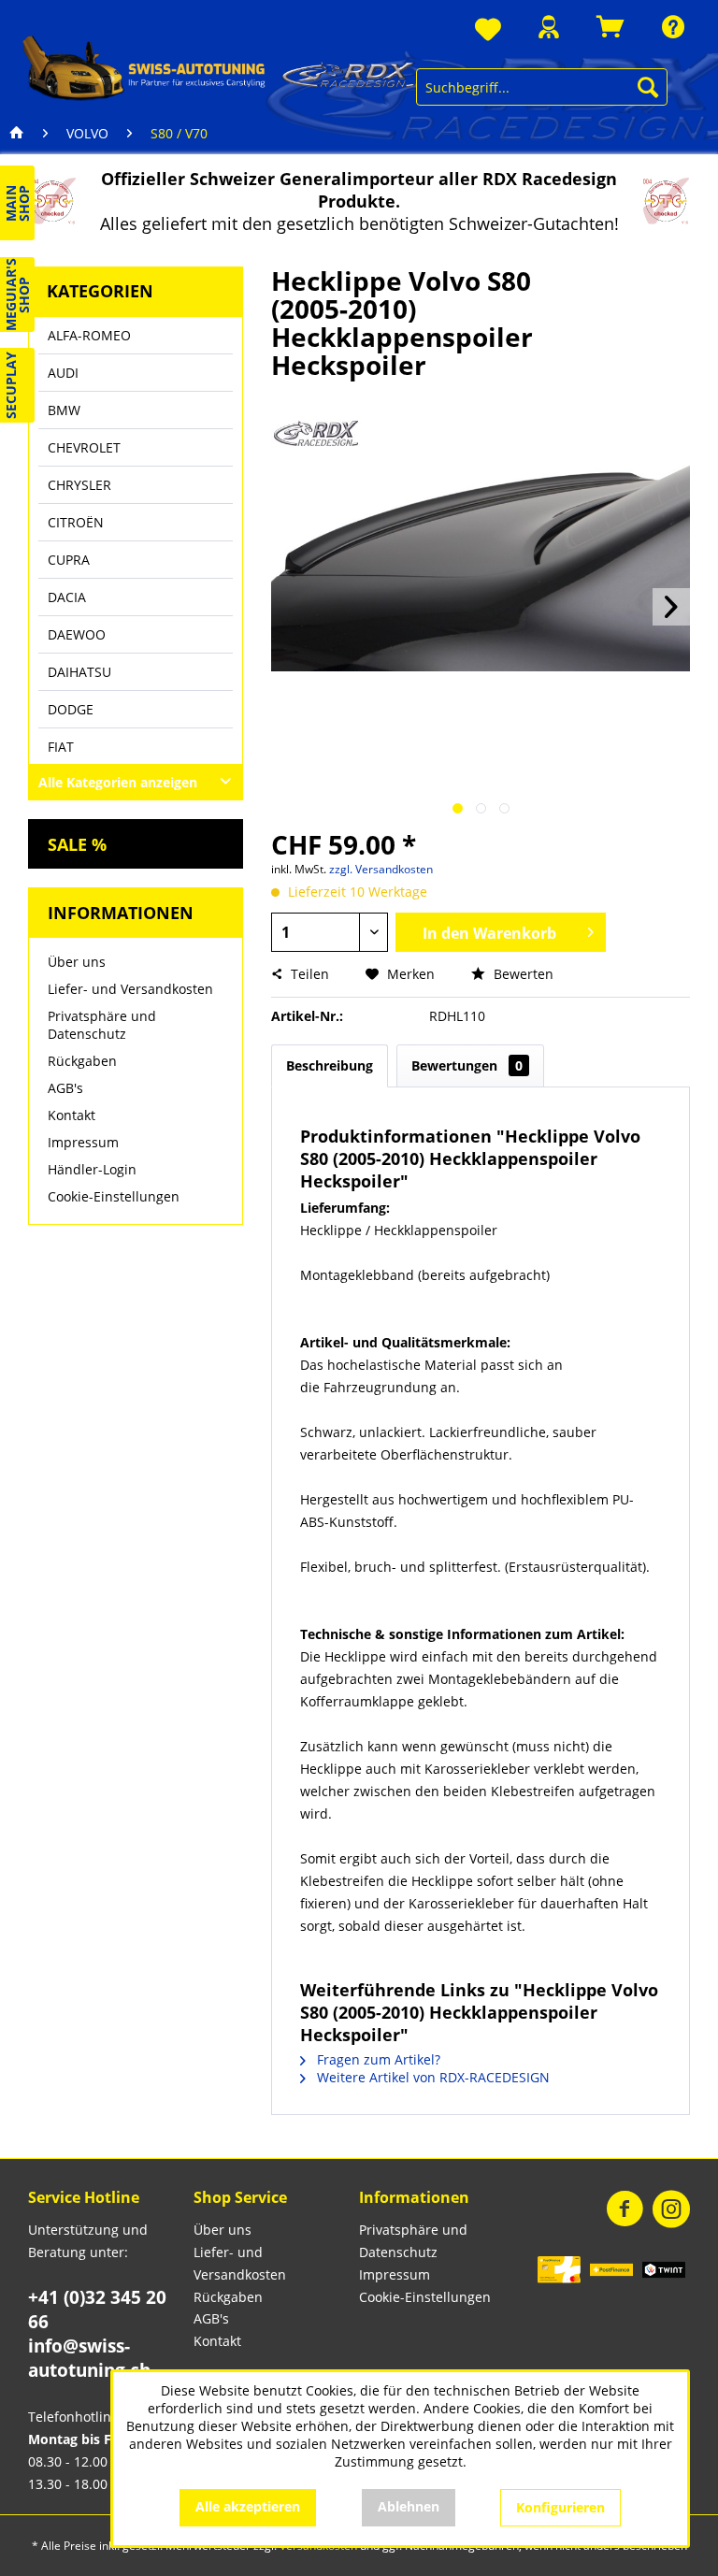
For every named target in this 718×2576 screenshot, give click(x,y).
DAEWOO (77, 634)
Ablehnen (409, 2506)
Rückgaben (82, 1061)
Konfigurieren (560, 2507)
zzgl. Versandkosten (381, 869)
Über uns (77, 962)
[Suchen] (648, 87)
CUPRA (69, 560)
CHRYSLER (79, 485)
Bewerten (522, 974)
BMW (64, 410)
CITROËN (76, 522)
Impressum (83, 1142)
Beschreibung (330, 1065)
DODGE (71, 709)
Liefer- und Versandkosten (130, 989)
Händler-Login (92, 1169)
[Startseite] (17, 134)
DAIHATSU (79, 672)
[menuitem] (488, 30)
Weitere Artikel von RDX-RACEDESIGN (431, 2077)
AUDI (63, 373)
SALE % (77, 844)
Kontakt (72, 1115)
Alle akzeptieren (248, 2506)
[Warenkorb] (610, 27)
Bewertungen (467, 1065)
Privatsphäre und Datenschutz (102, 1025)
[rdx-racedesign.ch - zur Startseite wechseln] (219, 67)
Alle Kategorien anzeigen (118, 782)
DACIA (67, 597)
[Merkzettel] (488, 30)
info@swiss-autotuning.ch (89, 2358)
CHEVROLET (84, 447)
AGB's (65, 1088)
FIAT (61, 747)
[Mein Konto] (549, 27)
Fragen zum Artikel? (377, 2059)
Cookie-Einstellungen (114, 1196)
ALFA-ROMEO (89, 335)
